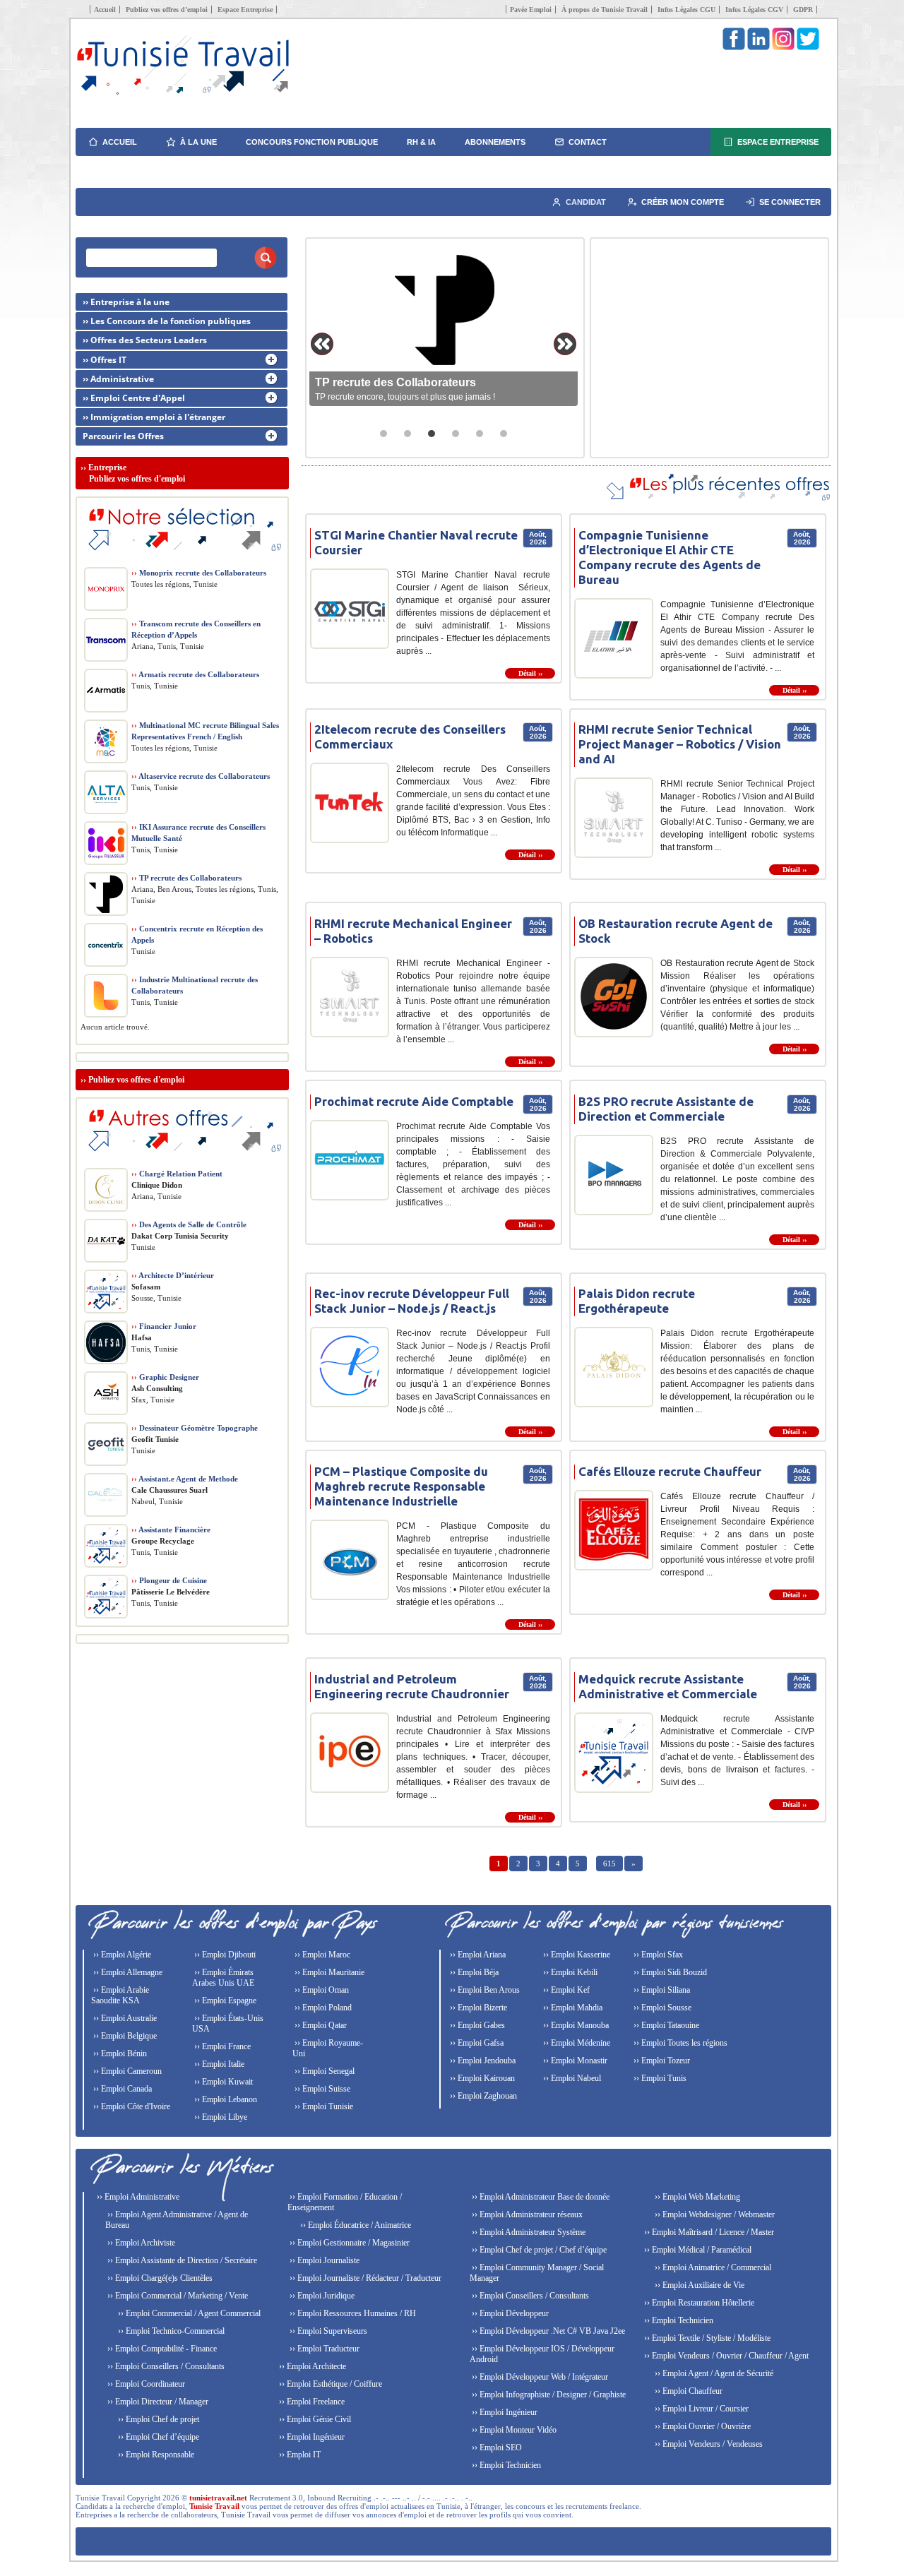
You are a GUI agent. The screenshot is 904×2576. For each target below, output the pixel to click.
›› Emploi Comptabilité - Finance (161, 2349)
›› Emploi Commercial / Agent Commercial (188, 2313)
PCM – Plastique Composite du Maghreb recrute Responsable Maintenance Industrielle (401, 1486)
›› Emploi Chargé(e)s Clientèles (159, 2278)
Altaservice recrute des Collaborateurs (201, 776)
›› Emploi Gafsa (476, 2043)
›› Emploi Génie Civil (314, 2419)
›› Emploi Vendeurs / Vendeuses (708, 2444)
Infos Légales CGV (754, 10)
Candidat (586, 202)
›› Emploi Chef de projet (157, 2419)
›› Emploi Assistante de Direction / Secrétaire (181, 2260)
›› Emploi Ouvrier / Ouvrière (702, 2426)
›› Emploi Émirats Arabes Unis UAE (223, 1978)
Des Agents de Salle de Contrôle (189, 1224)
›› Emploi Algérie (121, 1955)
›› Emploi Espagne (224, 2000)
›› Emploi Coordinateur (145, 2384)
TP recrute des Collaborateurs (186, 878)
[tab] (383, 434)
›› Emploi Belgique (124, 2036)
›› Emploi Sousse (661, 2008)
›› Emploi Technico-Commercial (170, 2331)
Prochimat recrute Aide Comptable (414, 1101)
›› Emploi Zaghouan (482, 2096)
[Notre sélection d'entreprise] (182, 558)
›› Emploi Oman (321, 1990)
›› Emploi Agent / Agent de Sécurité (713, 2373)
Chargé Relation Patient (177, 1174)
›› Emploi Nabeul (571, 2078)
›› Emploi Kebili (569, 1972)
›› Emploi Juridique (321, 2296)
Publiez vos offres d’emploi (167, 10)
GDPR (803, 10)
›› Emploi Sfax (657, 1955)
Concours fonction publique (312, 142)
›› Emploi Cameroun (126, 2071)
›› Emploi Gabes (476, 2025)
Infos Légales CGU (686, 10)
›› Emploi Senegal (323, 2071)
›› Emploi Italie (218, 2064)
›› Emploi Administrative (137, 2197)
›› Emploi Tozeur (661, 2061)
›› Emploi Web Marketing (696, 2197)
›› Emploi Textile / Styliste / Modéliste (706, 2338)
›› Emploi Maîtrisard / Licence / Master (708, 2232)
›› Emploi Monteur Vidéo (513, 2430)
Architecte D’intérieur (173, 1275)
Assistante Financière (171, 1529)
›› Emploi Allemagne (127, 1972)
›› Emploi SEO (496, 2447)
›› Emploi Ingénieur (311, 2437)
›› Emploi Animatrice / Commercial (712, 2267)
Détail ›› (530, 673)
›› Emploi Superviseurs (327, 2331)
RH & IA (421, 142)
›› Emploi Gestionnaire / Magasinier (349, 2243)
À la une (198, 142)
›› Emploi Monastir (574, 2061)
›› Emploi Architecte (311, 2366)
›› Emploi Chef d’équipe (157, 2437)
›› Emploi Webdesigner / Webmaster (714, 2214)
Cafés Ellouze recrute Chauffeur (670, 1471)
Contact (588, 142)
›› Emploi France (221, 2046)
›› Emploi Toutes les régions (679, 2043)
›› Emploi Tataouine (665, 2025)
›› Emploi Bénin (119, 2053)
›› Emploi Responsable (155, 2455)
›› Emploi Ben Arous (484, 1990)
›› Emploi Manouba (575, 2025)
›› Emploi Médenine (576, 2043)
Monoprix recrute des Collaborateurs (199, 573)
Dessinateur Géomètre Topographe (195, 1428)
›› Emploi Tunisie (323, 2106)
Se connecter (790, 202)
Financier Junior (164, 1326)
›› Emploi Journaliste (323, 2260)
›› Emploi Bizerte (477, 2008)
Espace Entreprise (245, 10)
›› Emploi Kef (565, 1990)
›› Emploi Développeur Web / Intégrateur (539, 2377)
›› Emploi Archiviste (140, 2243)
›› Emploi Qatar (320, 2025)
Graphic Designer (165, 1377)
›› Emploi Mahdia (572, 2008)
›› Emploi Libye (220, 2117)
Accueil (105, 10)
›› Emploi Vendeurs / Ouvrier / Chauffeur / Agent (725, 2356)
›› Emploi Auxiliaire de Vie (698, 2285)
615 (609, 1864)
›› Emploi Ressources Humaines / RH (352, 2313)
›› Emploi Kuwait (222, 2082)
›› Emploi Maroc (321, 1955)
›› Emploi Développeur (509, 2313)
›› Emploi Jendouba (482, 2061)
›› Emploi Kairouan (481, 2078)
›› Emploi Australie (124, 2018)
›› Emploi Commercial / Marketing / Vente (177, 2296)
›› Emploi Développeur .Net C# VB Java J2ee (547, 2331)
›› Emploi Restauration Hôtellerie (698, 2303)
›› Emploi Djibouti (224, 1955)
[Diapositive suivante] (565, 344)
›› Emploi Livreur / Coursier (701, 2409)
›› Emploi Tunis (659, 2078)
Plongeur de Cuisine (169, 1580)
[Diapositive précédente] (322, 344)
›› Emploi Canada (121, 2089)
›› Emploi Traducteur (323, 2349)
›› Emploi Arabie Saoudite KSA (120, 1995)
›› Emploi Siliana (661, 1990)
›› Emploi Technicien (505, 2465)
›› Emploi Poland (322, 2008)
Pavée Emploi (531, 10)
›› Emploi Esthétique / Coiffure (329, 2384)
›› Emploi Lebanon (225, 2099)
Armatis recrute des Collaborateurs (195, 674)
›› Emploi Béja (473, 1972)
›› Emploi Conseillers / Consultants (165, 2366)
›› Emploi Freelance (311, 2402)
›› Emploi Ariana (477, 1955)
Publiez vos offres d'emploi (136, 1080)
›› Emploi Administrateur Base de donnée (540, 2197)
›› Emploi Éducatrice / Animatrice (355, 2225)
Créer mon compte (683, 202)
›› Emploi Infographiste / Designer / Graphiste (548, 2395)
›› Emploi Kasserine (576, 1955)
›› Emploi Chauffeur (688, 2391)
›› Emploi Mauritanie (328, 1972)
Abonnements (495, 142)
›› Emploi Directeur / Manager (157, 2402)
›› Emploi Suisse (321, 2089)
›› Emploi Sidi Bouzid (669, 1972)
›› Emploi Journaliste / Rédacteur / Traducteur (364, 2278)
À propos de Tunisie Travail (605, 10)
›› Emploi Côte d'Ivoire (131, 2106)
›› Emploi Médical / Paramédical (697, 2250)
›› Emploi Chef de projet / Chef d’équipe (538, 2250)
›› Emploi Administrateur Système (528, 2232)
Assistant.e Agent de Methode (185, 1479)
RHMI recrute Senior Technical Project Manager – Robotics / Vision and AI (680, 744)
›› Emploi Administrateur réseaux (526, 2214)
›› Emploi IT (299, 2455)
